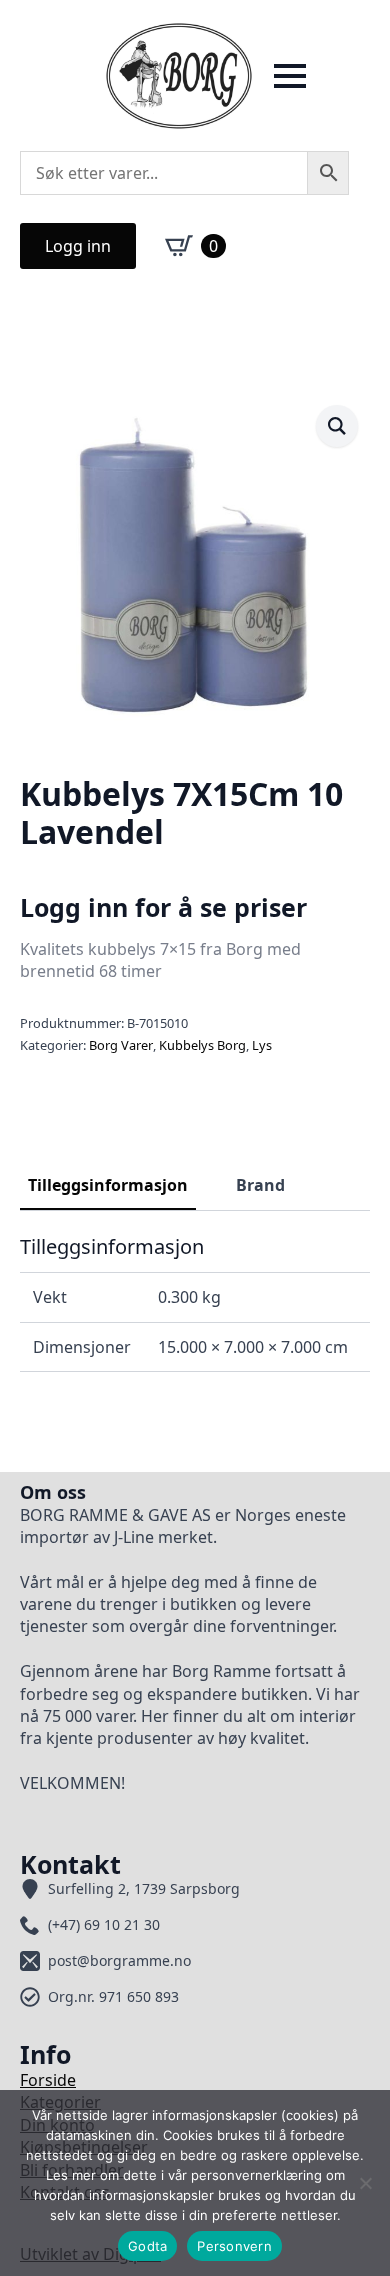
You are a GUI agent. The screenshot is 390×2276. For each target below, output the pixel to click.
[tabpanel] (195, 1303)
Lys (262, 1045)
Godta (147, 2246)
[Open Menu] (290, 76)
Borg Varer (121, 1045)
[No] (365, 2183)
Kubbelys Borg (202, 1045)
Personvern (234, 2246)
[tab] (108, 1185)
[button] (337, 426)
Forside (48, 2080)
